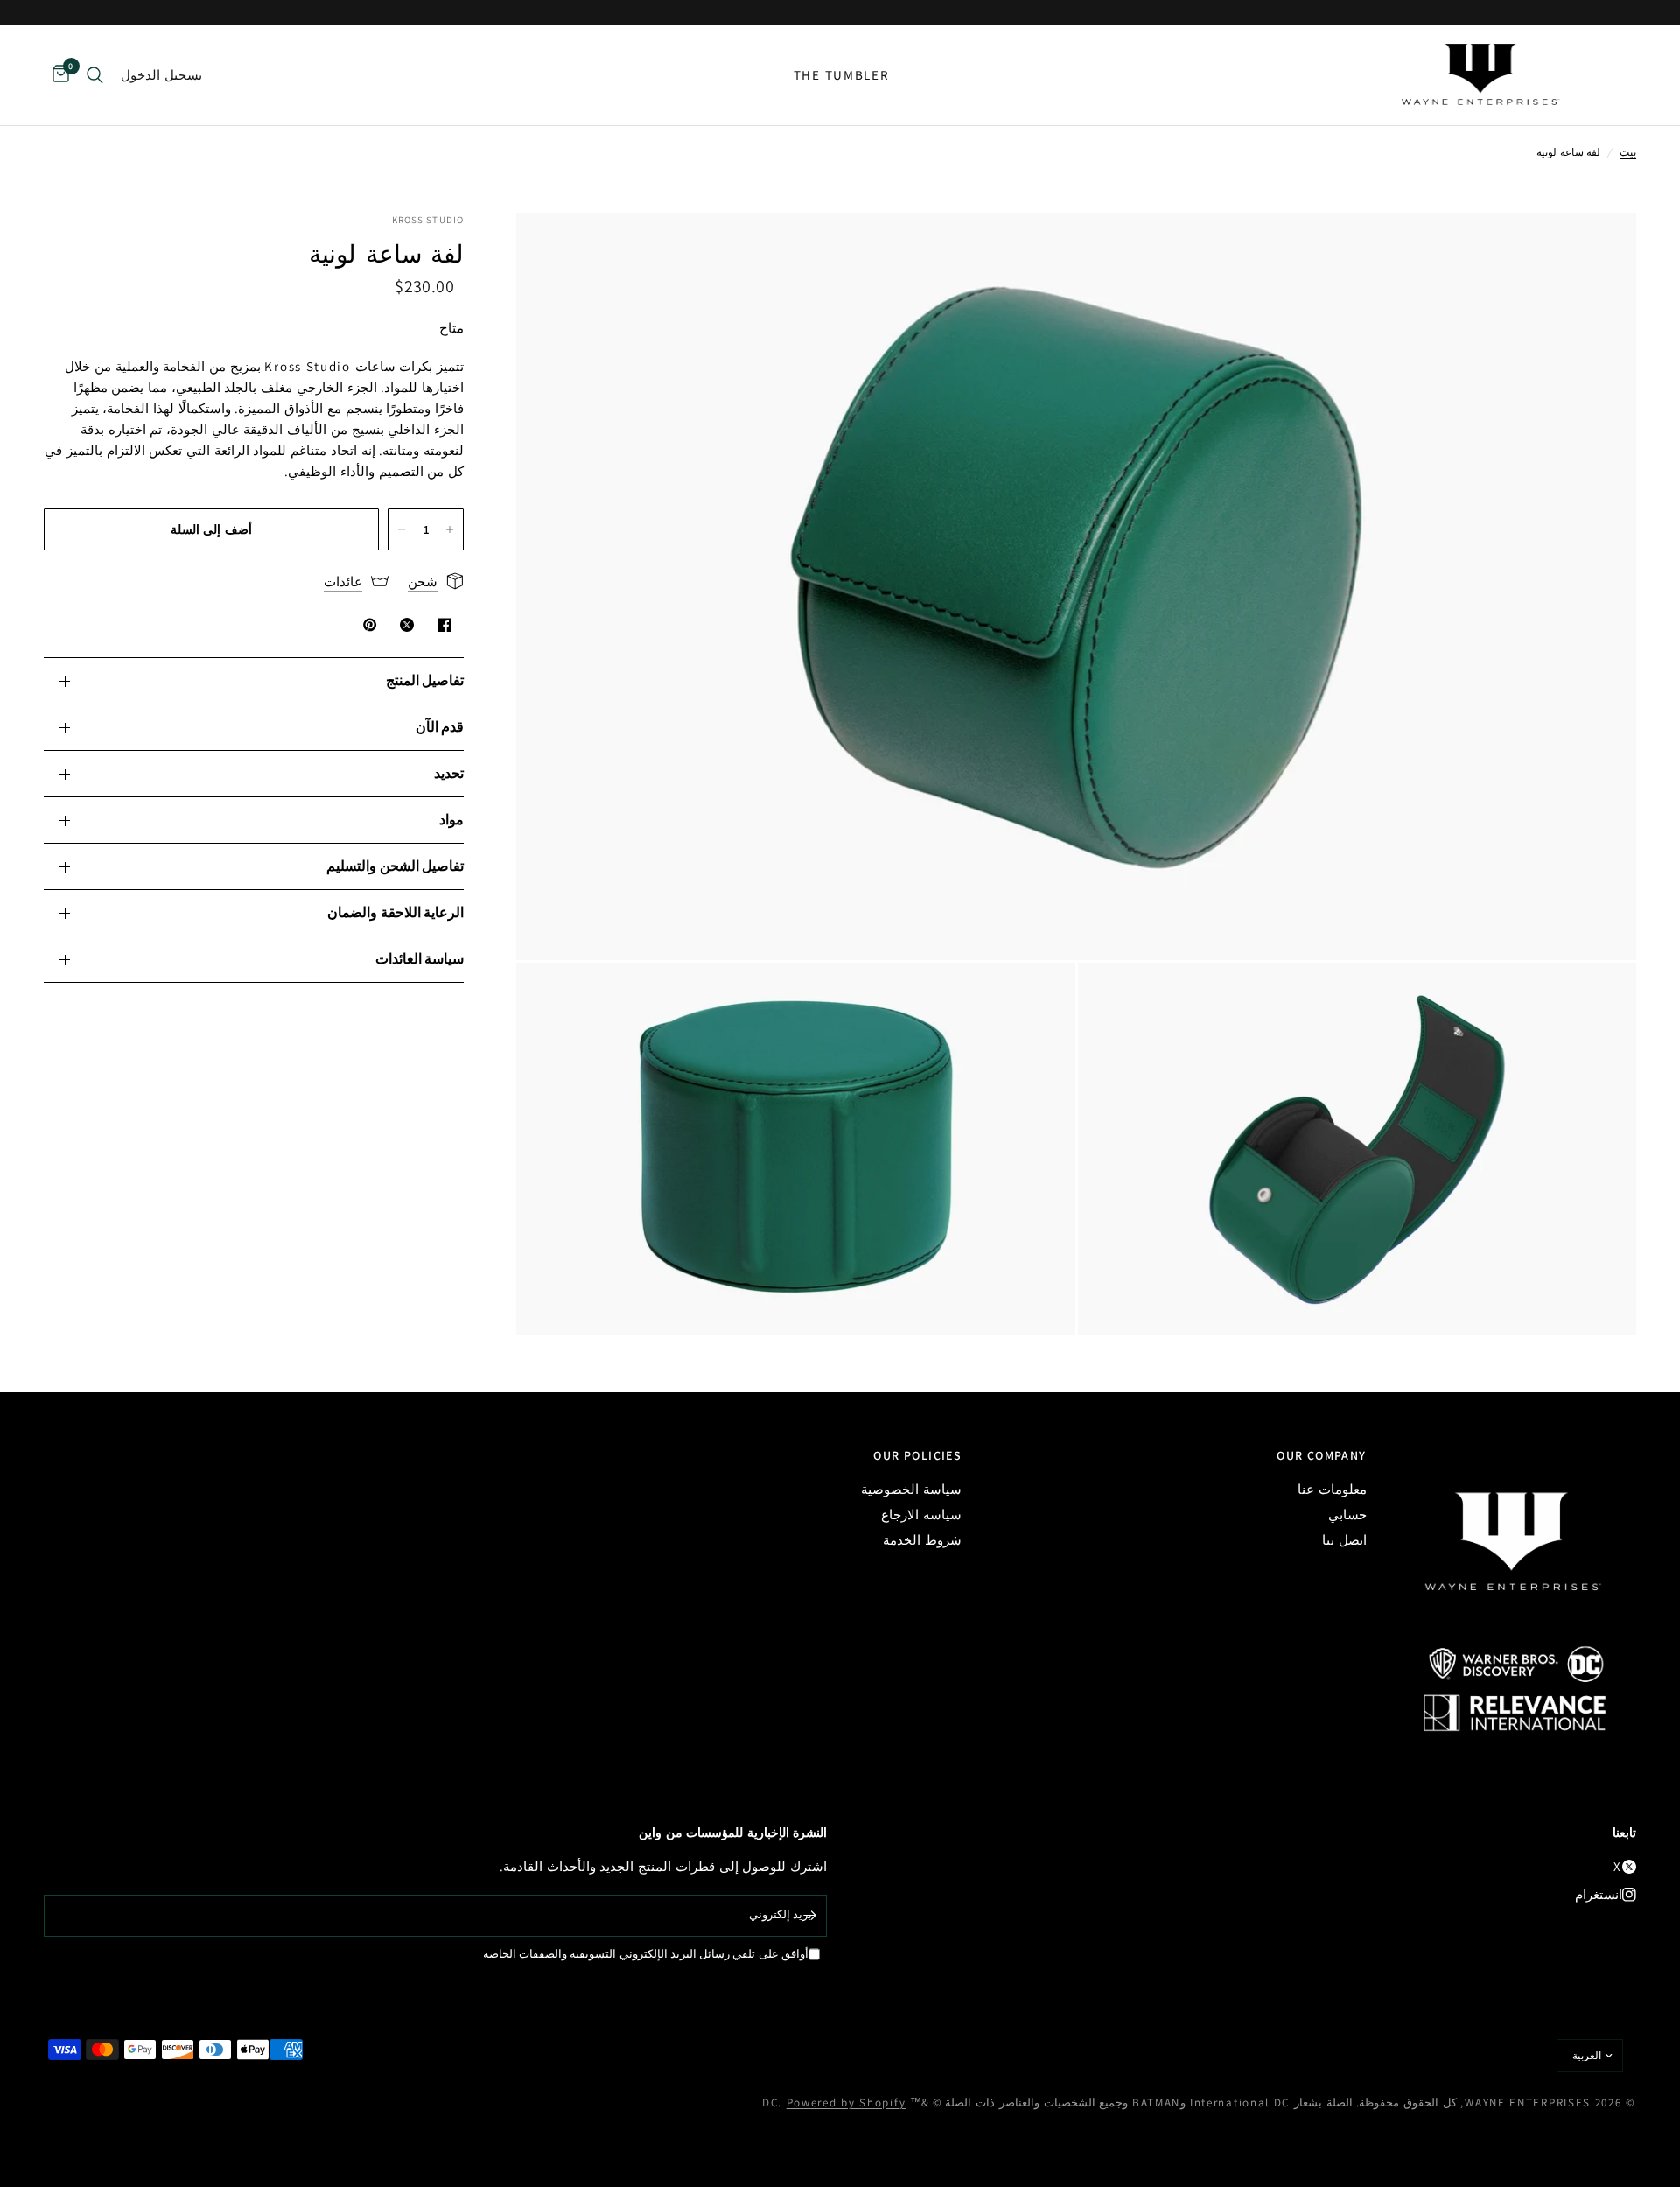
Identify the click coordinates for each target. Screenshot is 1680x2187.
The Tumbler (842, 75)
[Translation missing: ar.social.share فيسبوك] (441, 625)
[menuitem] (842, 75)
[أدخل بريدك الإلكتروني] (809, 1916)
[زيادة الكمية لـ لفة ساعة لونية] (450, 529)
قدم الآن (440, 727)
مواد (451, 820)
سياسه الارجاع (921, 1514)
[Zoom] (1599, 249)
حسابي (1347, 1514)
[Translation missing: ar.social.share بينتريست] (367, 625)
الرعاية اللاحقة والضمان (395, 912)
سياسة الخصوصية (911, 1489)
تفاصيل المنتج (425, 680)
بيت (1628, 152)
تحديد (449, 773)
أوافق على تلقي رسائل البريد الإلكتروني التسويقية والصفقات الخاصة (646, 1954)
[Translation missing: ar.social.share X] (403, 625)
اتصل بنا (1344, 1540)
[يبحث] (95, 75)
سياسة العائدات (420, 959)
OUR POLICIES (917, 1455)
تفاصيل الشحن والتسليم (395, 866)
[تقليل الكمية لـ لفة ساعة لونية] (402, 529)
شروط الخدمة (922, 1540)
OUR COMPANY (1321, 1455)
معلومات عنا (1332, 1489)
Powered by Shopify (847, 2103)
